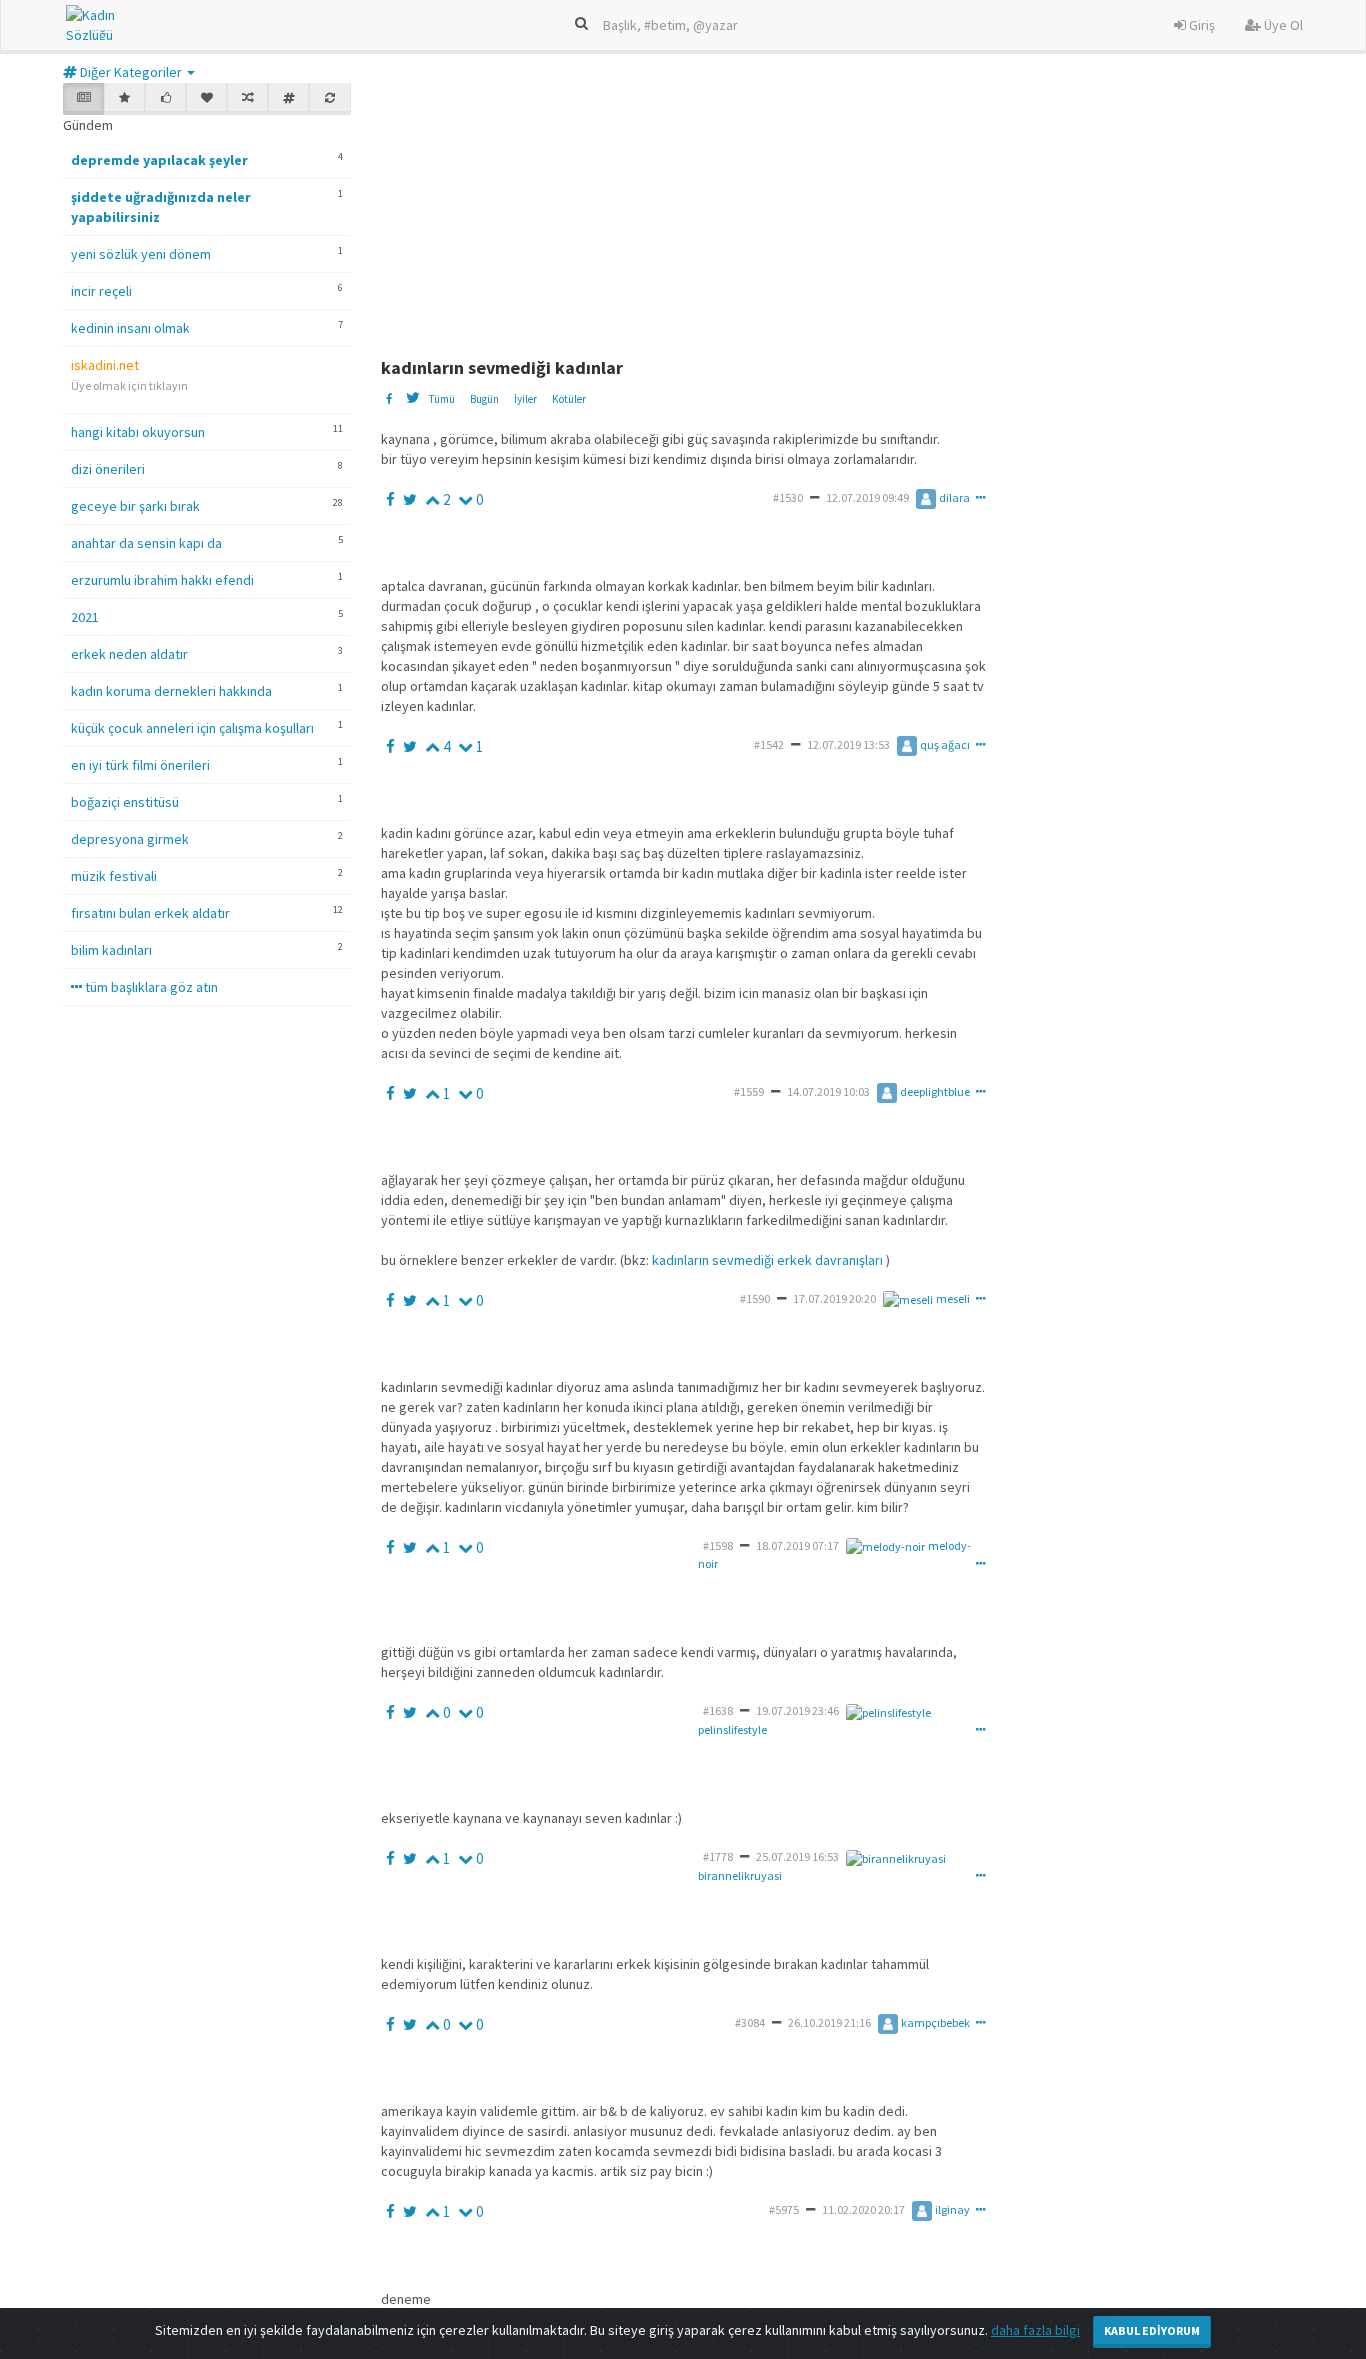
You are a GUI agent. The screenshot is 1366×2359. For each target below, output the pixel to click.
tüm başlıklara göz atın (150, 987)
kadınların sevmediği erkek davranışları (767, 1260)
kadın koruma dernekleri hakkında (171, 691)
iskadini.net (105, 365)
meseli (953, 1298)
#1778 (718, 1856)
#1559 (749, 1091)
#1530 (788, 497)
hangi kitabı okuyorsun (138, 432)
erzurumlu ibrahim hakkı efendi (162, 580)
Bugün (484, 399)
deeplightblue (935, 1091)
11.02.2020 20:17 (863, 2209)
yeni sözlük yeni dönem (141, 254)
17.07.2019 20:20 (834, 1298)
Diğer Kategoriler (131, 72)
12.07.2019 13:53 (848, 744)
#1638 (718, 1710)
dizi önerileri (108, 469)
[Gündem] (83, 99)
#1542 (769, 744)
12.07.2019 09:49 (867, 497)
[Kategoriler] (288, 99)
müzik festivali (114, 876)
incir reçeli (101, 291)
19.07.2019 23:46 (797, 1710)
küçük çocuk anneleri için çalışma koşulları (192, 728)
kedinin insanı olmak (130, 328)
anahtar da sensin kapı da (146, 543)
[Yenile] (329, 99)
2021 (85, 617)
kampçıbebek (935, 2022)
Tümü (441, 399)
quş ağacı (945, 744)
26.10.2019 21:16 (829, 2022)
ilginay (952, 2209)
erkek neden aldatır (129, 654)
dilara (954, 497)
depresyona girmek (130, 839)
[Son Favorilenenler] (206, 99)
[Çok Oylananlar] (165, 99)
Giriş (1200, 25)
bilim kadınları (111, 950)
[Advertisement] (866, 208)
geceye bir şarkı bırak (135, 506)
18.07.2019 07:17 (797, 1545)
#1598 (718, 1545)
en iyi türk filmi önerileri (140, 765)
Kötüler (569, 399)
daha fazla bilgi (1035, 2330)
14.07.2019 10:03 (828, 1091)
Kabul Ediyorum (1152, 2330)
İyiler (525, 399)
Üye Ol (1282, 25)
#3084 (750, 2022)
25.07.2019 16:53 (797, 1856)
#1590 (755, 1298)
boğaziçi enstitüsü (125, 802)
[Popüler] (124, 99)
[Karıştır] (247, 99)
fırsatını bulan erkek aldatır (150, 913)
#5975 (784, 2209)
